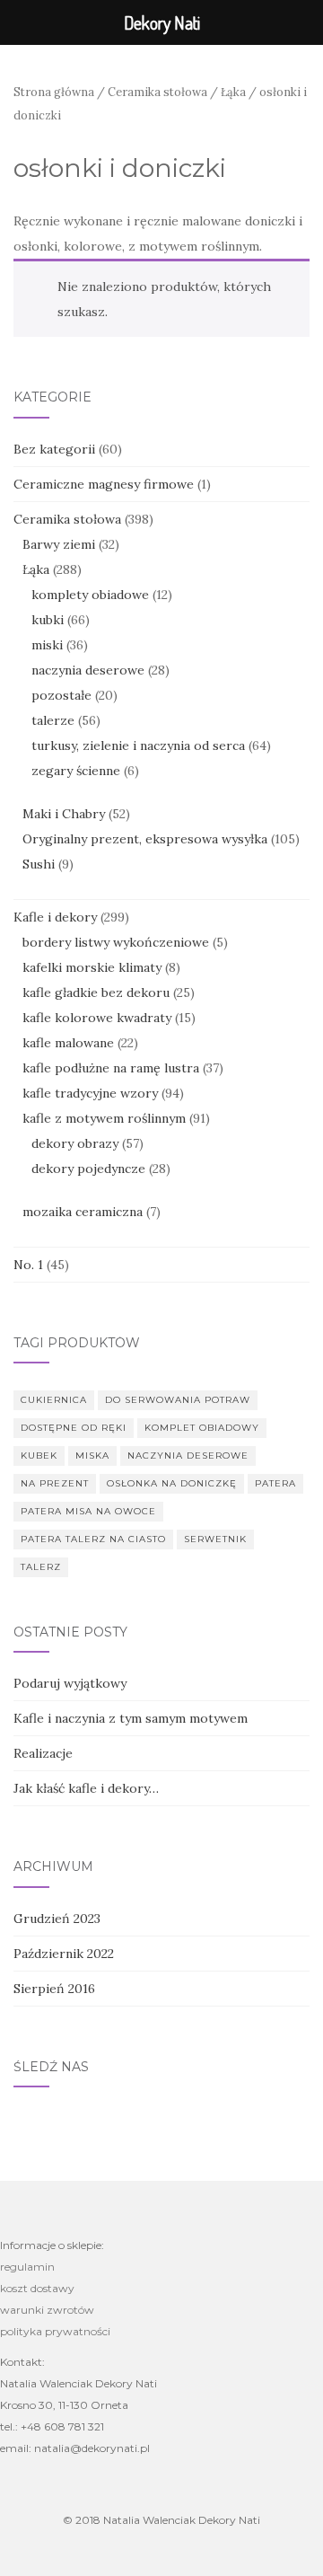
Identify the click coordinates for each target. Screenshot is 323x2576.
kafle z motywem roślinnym (104, 1118)
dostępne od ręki (74, 1428)
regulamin (27, 2267)
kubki (48, 620)
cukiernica (54, 1400)
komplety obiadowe (90, 595)
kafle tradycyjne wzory (90, 1093)
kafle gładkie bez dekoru (96, 992)
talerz (41, 1567)
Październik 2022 (64, 1954)
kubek (39, 1456)
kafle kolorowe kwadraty (97, 1018)
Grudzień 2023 (57, 1919)
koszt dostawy (37, 2288)
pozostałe (61, 695)
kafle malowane (68, 1043)
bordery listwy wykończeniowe (116, 942)
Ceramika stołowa (157, 92)
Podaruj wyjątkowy (70, 1683)
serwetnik (215, 1539)
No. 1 (28, 1265)
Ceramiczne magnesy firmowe (104, 484)
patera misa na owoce (88, 1511)
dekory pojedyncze (88, 1169)
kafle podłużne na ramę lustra (111, 1068)
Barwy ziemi (59, 544)
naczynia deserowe (88, 670)
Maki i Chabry (64, 814)
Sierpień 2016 (54, 1989)
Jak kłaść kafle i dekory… (86, 1788)
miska (92, 1456)
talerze (53, 720)
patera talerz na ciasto (93, 1539)
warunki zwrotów (47, 2310)
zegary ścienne (76, 771)
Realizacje (43, 1753)
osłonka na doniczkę (172, 1483)
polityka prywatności (55, 2331)
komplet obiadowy (202, 1428)
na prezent (55, 1483)
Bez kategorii (54, 449)
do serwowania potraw (178, 1400)
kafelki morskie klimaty (92, 967)
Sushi (39, 864)
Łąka (233, 92)
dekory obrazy (75, 1143)
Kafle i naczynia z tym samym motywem (131, 1718)
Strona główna (54, 92)
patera (275, 1483)
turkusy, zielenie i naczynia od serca (138, 745)
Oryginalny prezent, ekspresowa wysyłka (145, 839)
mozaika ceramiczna (83, 1212)
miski (47, 645)
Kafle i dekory (55, 917)
